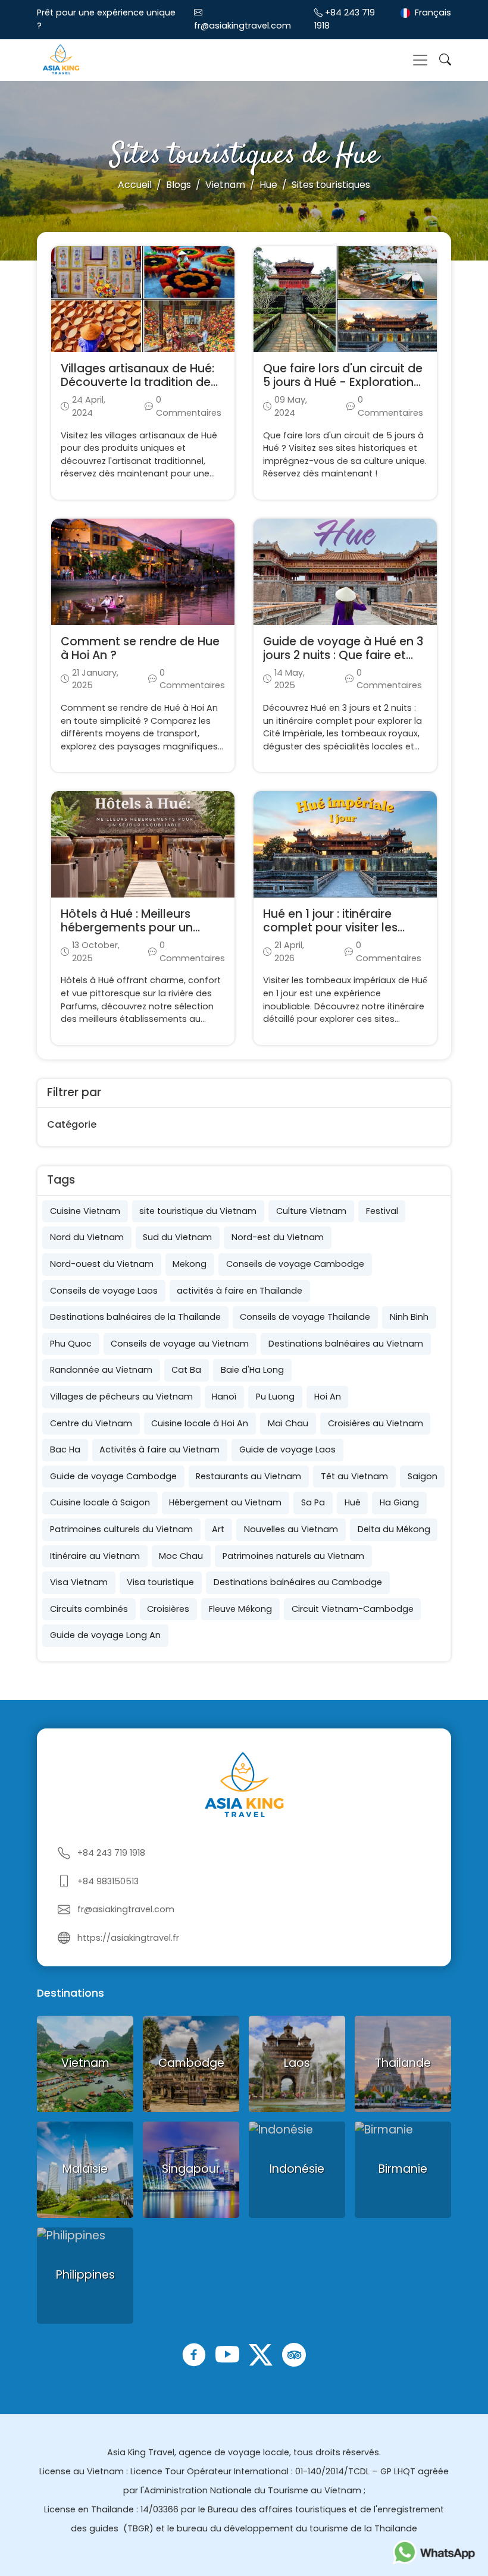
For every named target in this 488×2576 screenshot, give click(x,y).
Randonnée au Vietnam (101, 1370)
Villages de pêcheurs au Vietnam (121, 1397)
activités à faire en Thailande (240, 1291)
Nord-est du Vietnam (278, 1237)
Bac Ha (65, 1449)
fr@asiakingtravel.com (243, 26)
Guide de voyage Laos (287, 1449)
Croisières (168, 1609)
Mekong (190, 1264)
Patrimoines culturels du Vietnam (121, 1529)
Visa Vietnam (79, 1582)
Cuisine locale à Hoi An (200, 1423)
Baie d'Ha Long (252, 1370)
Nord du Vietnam (87, 1237)
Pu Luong (275, 1397)
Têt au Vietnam (354, 1476)
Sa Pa (313, 1502)
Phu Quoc (71, 1344)
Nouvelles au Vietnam (291, 1529)
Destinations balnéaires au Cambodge (298, 1582)
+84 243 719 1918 (111, 1853)
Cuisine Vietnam (85, 1211)
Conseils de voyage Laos (104, 1291)
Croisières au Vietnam (376, 1423)
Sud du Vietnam (177, 1237)
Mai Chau (288, 1423)
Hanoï (224, 1397)
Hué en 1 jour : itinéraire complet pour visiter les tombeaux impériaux (330, 928)
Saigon (423, 1476)
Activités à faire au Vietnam (159, 1449)
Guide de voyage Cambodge (113, 1476)
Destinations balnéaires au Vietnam (346, 1344)
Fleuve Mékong (240, 1609)
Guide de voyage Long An (105, 1635)
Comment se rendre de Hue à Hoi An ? (140, 648)
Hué (353, 1502)
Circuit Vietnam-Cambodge (353, 1609)
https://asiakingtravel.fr (128, 1938)
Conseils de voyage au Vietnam (180, 1344)
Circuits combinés (89, 1609)
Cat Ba (186, 1370)
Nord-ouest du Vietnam (102, 1264)
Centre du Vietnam (91, 1423)
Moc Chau (181, 1556)
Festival (382, 1211)
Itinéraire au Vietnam (95, 1556)
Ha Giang (399, 1502)
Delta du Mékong (394, 1529)
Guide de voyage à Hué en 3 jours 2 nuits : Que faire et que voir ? (343, 655)
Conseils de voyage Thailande (305, 1317)
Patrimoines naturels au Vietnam (293, 1556)
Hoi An (328, 1397)
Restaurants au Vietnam (248, 1476)
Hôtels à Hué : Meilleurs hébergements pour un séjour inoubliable (127, 928)
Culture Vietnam (311, 1211)
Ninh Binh (409, 1317)
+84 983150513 (108, 1881)
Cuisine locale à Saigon (100, 1502)
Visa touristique (160, 1582)
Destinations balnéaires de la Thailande (135, 1317)
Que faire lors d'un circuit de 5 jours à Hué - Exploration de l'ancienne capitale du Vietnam (343, 389)
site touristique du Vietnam (198, 1211)
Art (218, 1529)
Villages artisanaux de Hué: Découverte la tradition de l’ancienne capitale (137, 382)
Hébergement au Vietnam (225, 1502)
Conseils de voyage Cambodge (295, 1264)
